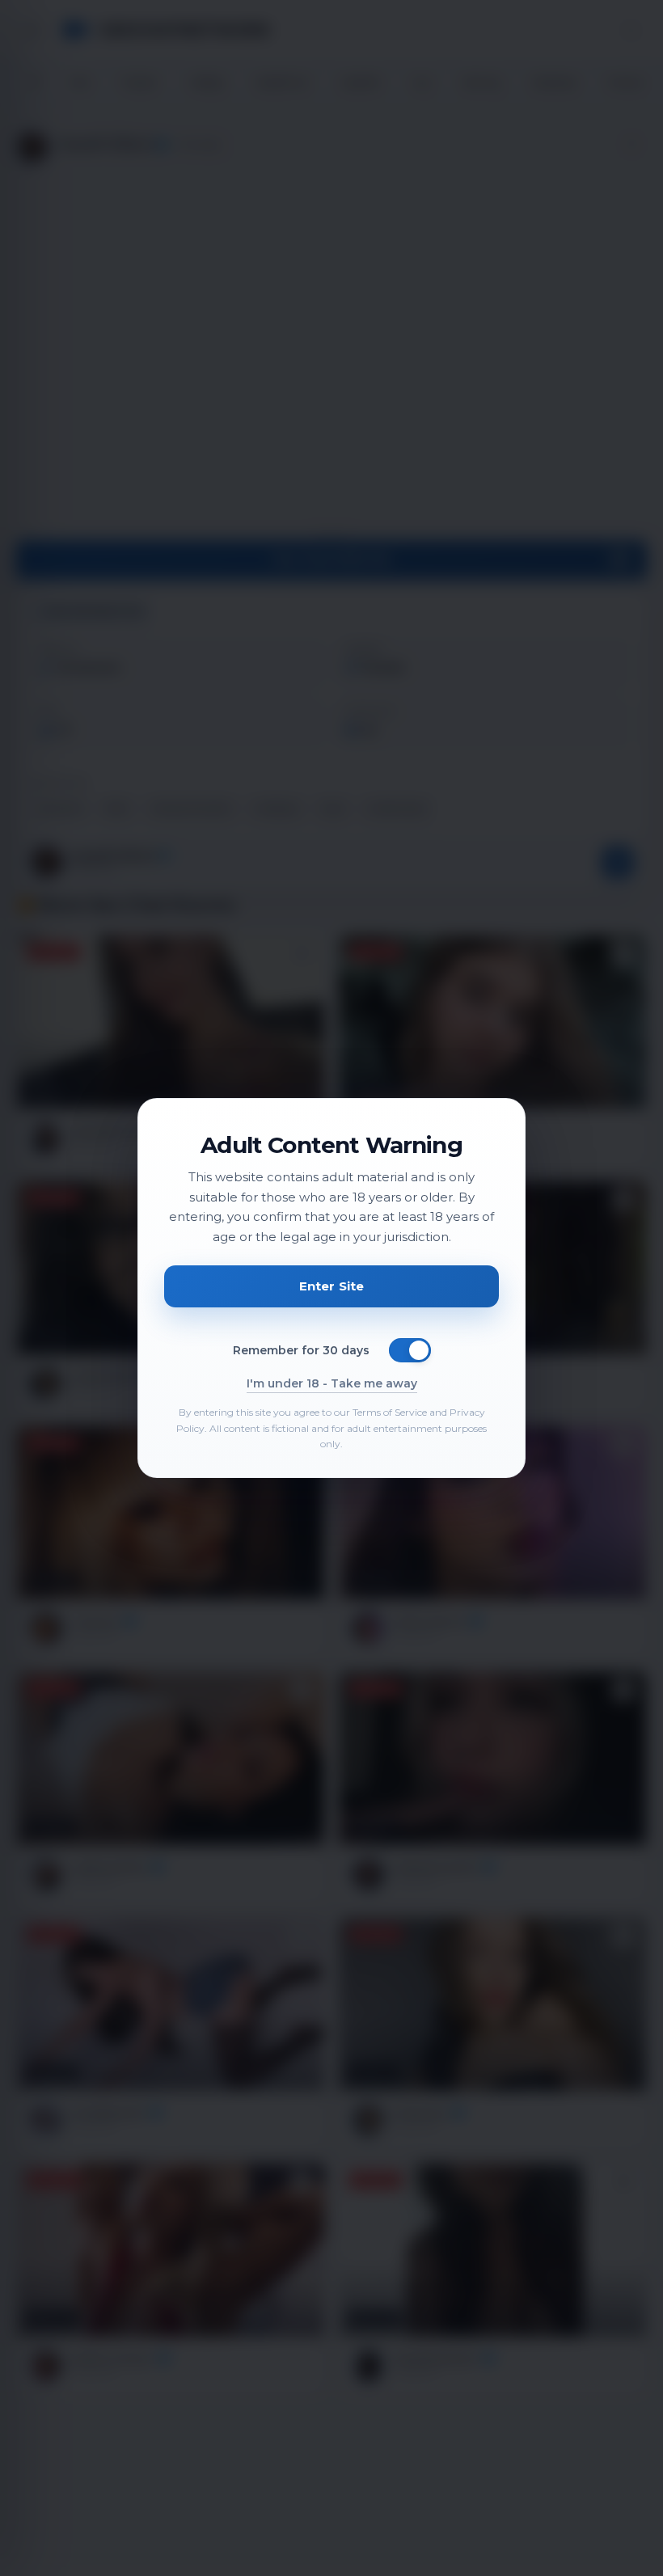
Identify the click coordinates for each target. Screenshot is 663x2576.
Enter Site (332, 1286)
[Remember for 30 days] (410, 1350)
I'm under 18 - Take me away (332, 1383)
